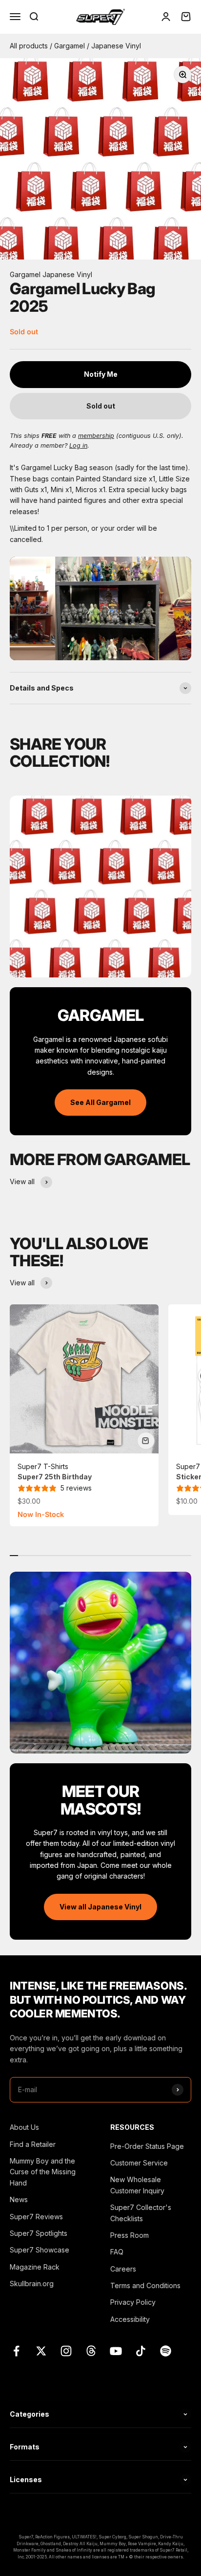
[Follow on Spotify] (166, 2351)
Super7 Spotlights (39, 2233)
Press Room (130, 2235)
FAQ (117, 2252)
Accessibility (130, 2319)
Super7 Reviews (36, 2217)
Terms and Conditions (145, 2285)
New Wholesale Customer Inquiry (137, 2185)
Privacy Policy (133, 2302)
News (19, 2199)
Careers (123, 2269)
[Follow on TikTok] (141, 2351)
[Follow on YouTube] (116, 2351)
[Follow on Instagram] (66, 2351)
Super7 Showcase (40, 2250)
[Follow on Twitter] (41, 2351)
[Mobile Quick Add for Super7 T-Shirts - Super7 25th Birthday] (146, 1441)
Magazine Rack (35, 2267)
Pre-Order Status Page (147, 2146)
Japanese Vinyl (116, 46)
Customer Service (139, 2163)
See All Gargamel (100, 1102)
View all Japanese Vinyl (100, 1907)
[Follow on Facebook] (16, 2351)
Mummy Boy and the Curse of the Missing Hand (43, 2172)
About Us (24, 2127)
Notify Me (101, 374)
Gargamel (70, 46)
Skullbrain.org (32, 2284)
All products (30, 46)
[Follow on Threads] (91, 2351)
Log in (78, 445)
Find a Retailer (33, 2144)
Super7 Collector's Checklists (141, 2213)
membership (96, 436)
